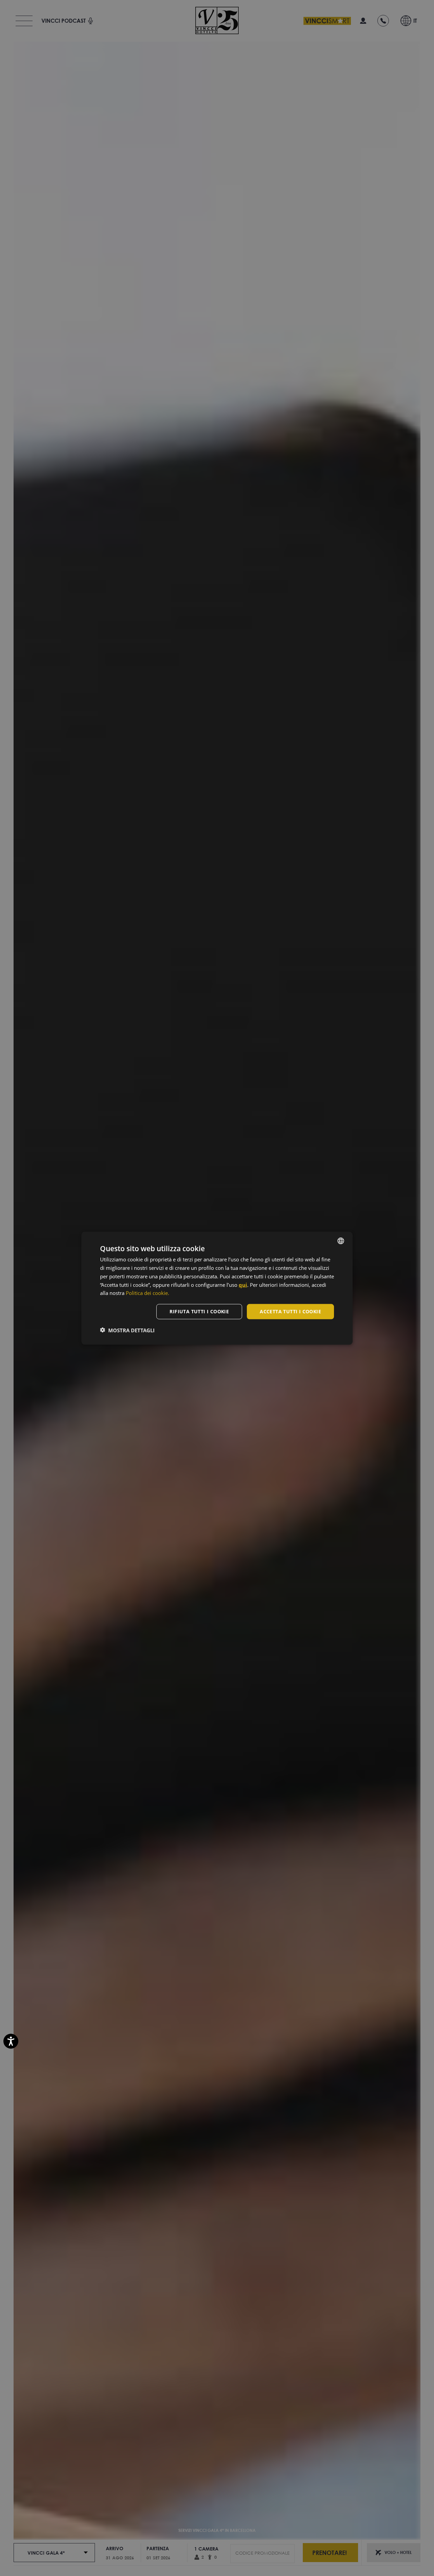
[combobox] (341, 1241)
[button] (127, 1330)
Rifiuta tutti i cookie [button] (199, 1311)
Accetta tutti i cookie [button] (290, 1311)
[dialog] (217, 1288)
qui (243, 1284)
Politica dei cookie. (147, 1293)
